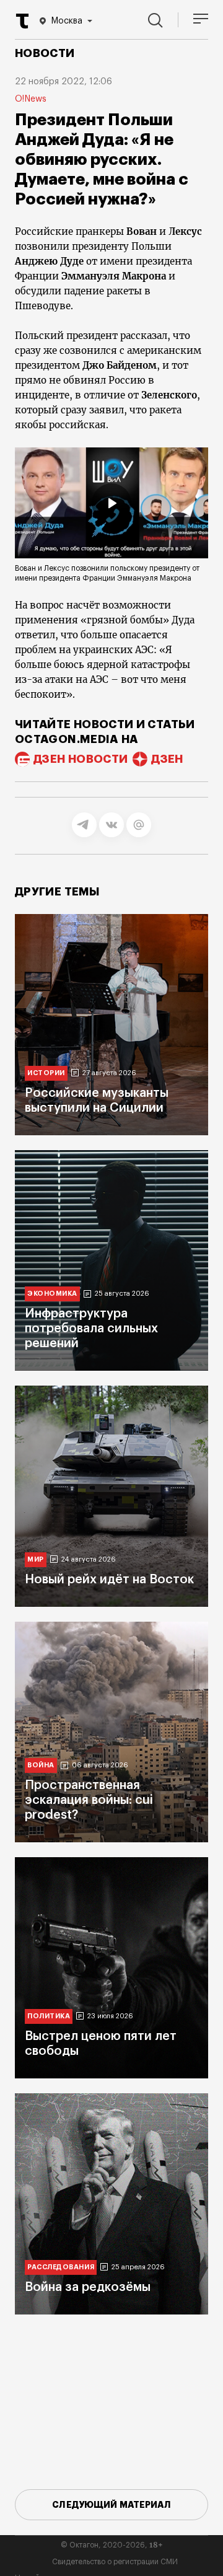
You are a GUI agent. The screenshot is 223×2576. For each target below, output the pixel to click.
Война (41, 1765)
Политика (49, 2016)
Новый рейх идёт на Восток (109, 1580)
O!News (31, 99)
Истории (46, 1073)
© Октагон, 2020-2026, (112, 2545)
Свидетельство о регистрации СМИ (115, 2562)
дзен (167, 759)
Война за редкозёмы (88, 2287)
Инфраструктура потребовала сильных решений (91, 1329)
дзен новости (81, 759)
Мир (36, 1559)
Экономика (52, 1294)
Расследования (61, 2267)
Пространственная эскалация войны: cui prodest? (89, 1800)
